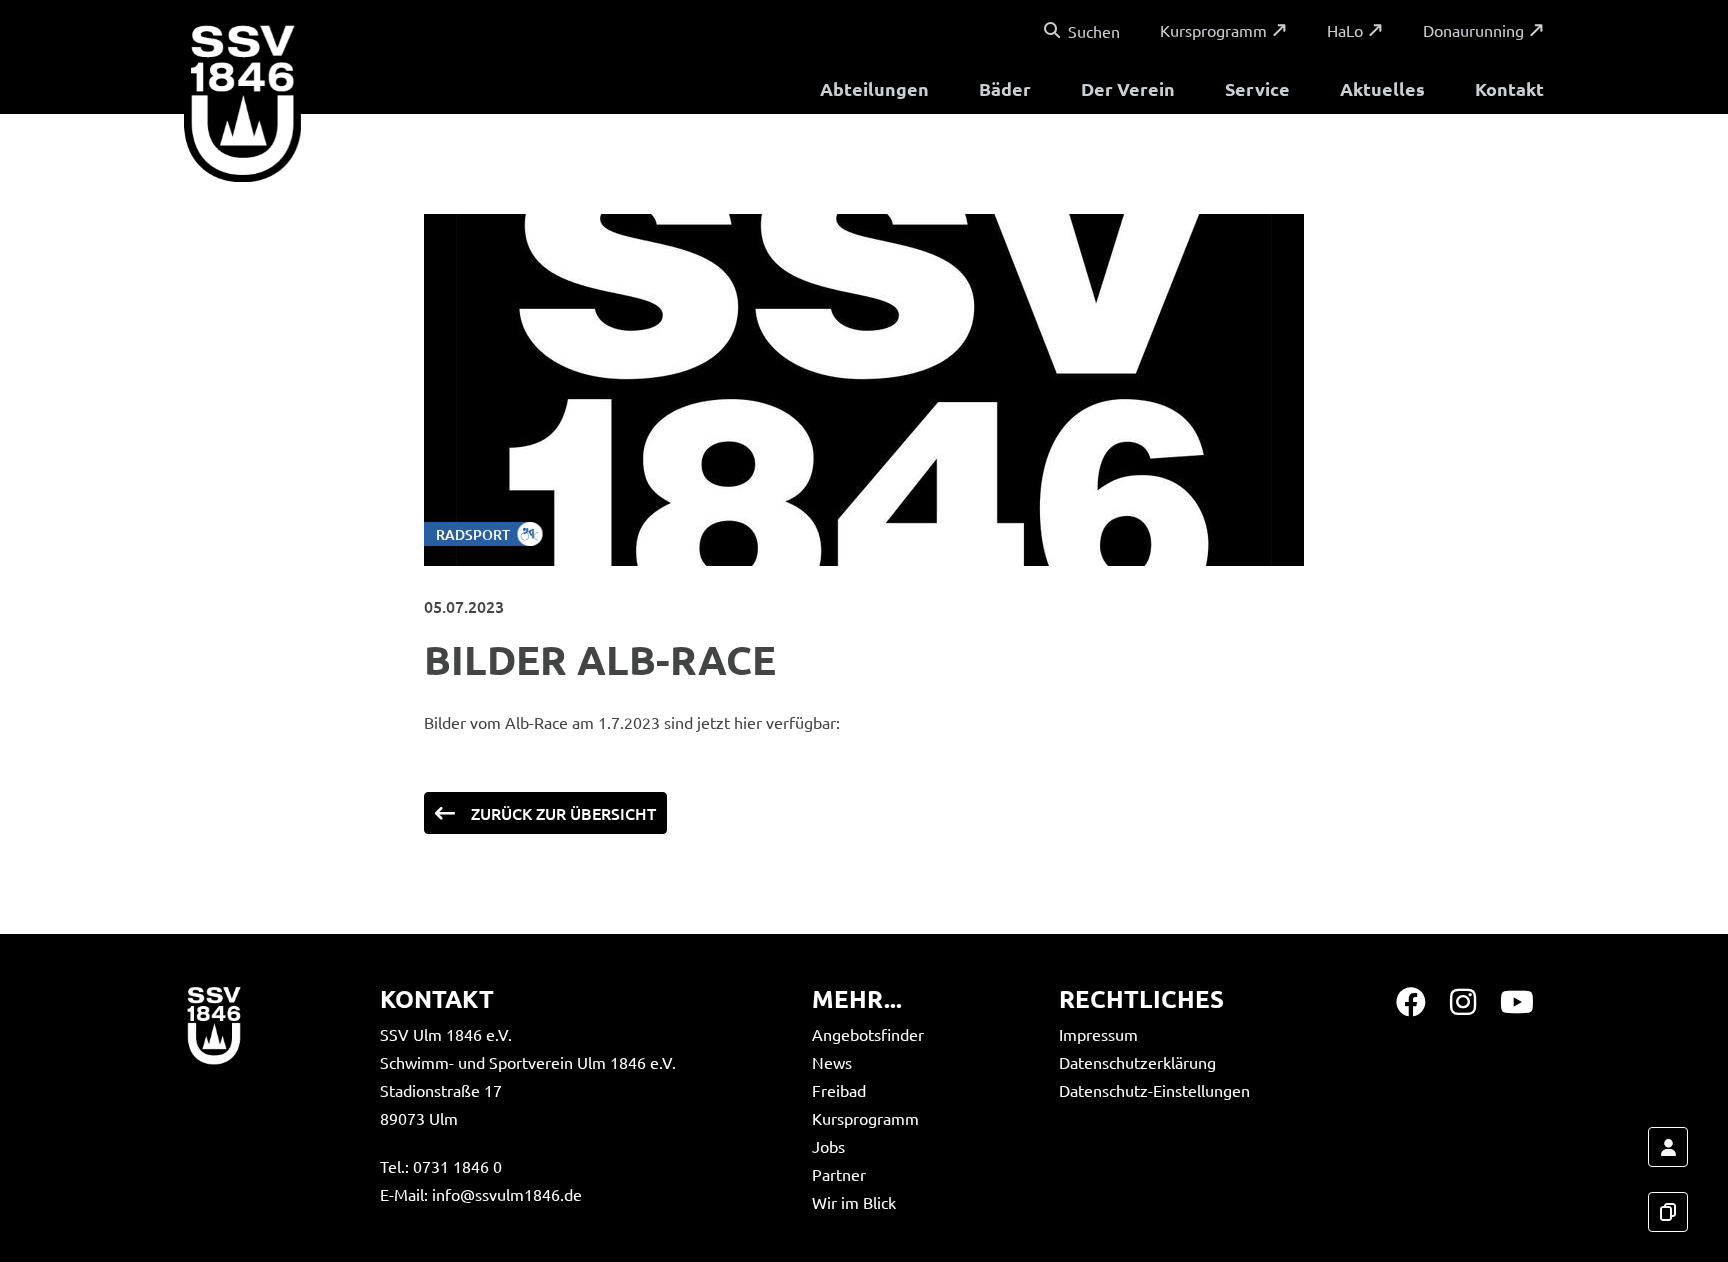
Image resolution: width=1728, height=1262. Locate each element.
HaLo (1345, 30)
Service (1257, 88)
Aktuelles (1382, 88)
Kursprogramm (1213, 30)
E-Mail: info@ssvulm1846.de (481, 1194)
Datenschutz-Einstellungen (1154, 1090)
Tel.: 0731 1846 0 (441, 1166)
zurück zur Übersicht (563, 813)
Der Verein (1128, 88)
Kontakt (1509, 88)
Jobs (828, 1146)
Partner (839, 1174)
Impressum (1098, 1034)
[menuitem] (874, 91)
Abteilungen (874, 88)
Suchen (1094, 31)
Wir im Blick (854, 1202)
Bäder (1005, 88)
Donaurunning (1473, 30)
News (832, 1062)
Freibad (839, 1090)
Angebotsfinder (868, 1034)
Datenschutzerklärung (1137, 1062)
